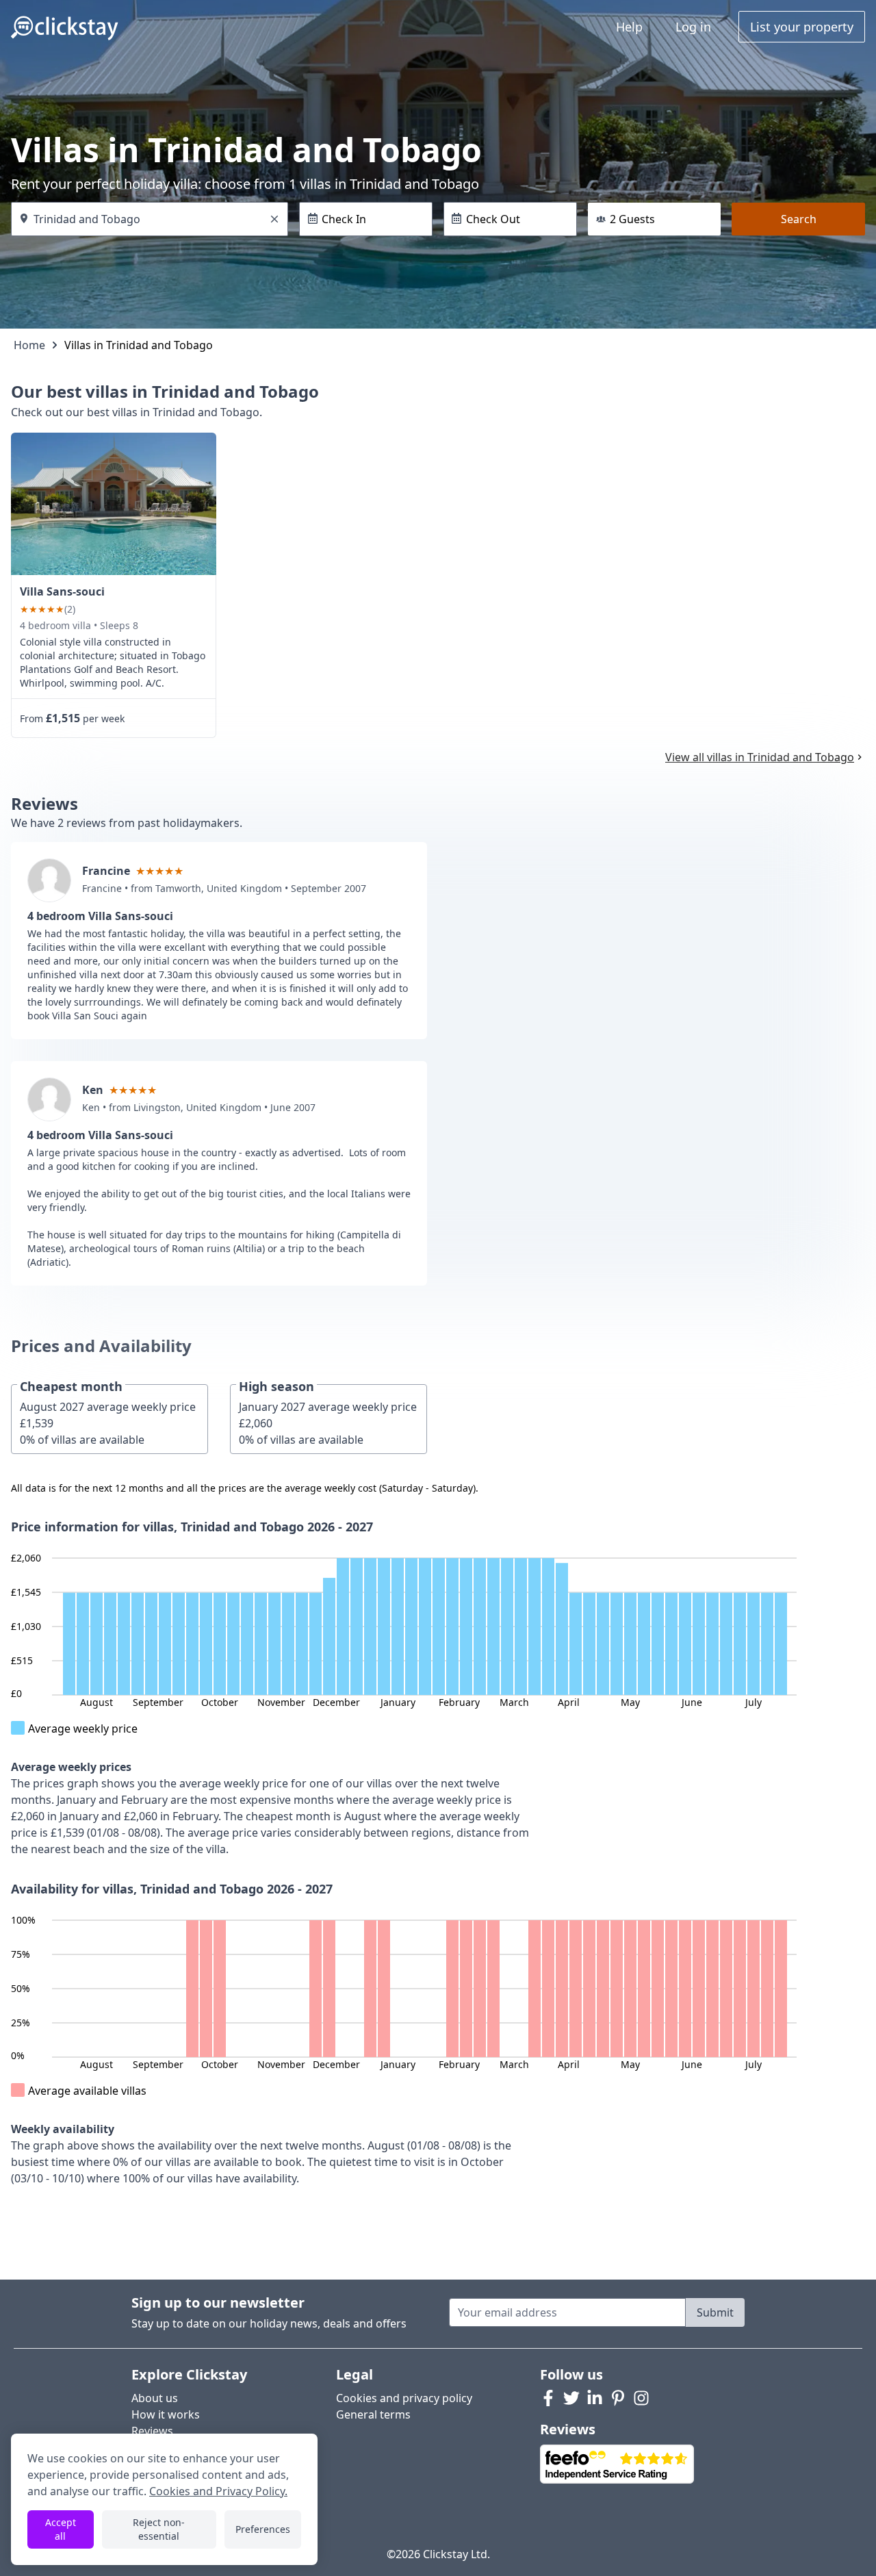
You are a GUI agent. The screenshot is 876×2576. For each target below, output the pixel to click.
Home (29, 345)
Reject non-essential (159, 2529)
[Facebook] (548, 2398)
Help (629, 27)
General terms (373, 2414)
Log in (693, 27)
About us (155, 2398)
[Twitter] (571, 2398)
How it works (166, 2414)
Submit (715, 2312)
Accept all (61, 2529)
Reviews (152, 2431)
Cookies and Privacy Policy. (218, 2491)
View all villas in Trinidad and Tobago (760, 757)
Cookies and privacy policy (404, 2398)
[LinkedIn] (595, 2398)
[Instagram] (641, 2398)
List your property (802, 27)
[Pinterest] (618, 2398)
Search (799, 219)
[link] (114, 504)
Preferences (263, 2529)
